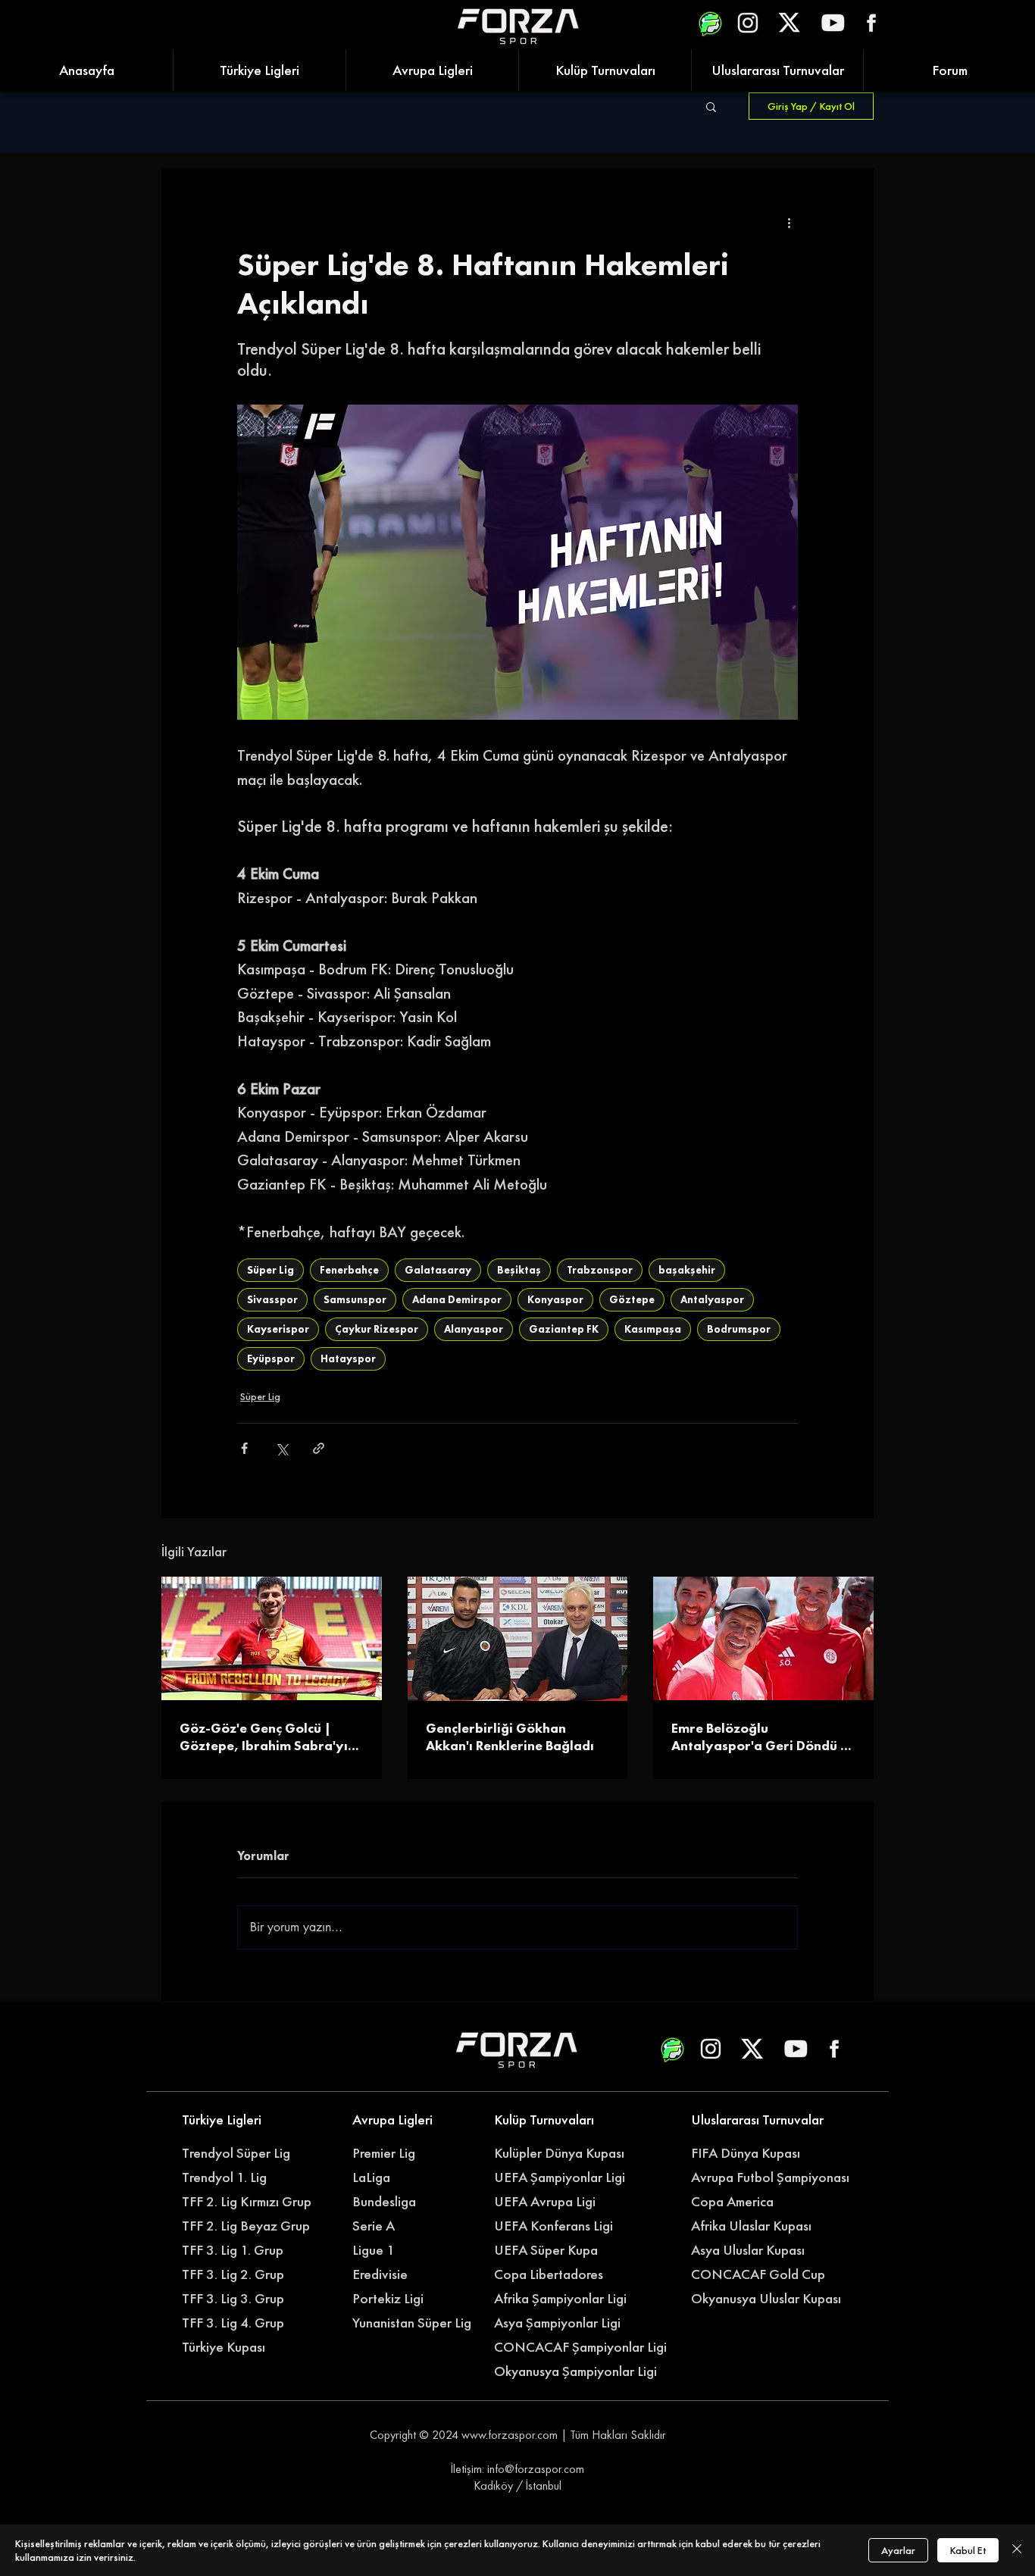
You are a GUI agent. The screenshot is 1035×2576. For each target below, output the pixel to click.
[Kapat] (1017, 2550)
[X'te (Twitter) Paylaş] (281, 1448)
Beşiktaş (519, 1270)
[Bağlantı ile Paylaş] (319, 1448)
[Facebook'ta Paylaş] (244, 1448)
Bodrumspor (739, 1329)
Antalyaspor (712, 1299)
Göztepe (632, 1299)
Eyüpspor (271, 1358)
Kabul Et (968, 2550)
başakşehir (687, 1270)
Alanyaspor (474, 1329)
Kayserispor (278, 1329)
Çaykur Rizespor (377, 1329)
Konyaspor (555, 1299)
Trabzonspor (600, 1270)
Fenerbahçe (349, 1270)
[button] (711, 106)
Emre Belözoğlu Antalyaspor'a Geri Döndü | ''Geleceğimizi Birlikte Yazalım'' (759, 1737)
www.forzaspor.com (510, 2435)
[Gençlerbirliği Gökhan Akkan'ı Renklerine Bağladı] (518, 1639)
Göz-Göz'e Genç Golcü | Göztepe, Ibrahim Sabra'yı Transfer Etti (264, 1737)
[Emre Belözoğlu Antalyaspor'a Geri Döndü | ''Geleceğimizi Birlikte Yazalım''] (763, 1638)
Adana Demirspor (457, 1299)
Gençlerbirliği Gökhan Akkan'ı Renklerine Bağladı (510, 1737)
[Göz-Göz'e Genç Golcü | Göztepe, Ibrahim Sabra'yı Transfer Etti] (272, 1638)
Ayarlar (898, 2550)
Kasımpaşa (653, 1329)
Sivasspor (272, 1299)
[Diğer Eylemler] (789, 223)
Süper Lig (270, 1270)
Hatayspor (348, 1358)
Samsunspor (355, 1299)
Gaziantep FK (564, 1329)
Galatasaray (438, 1270)
